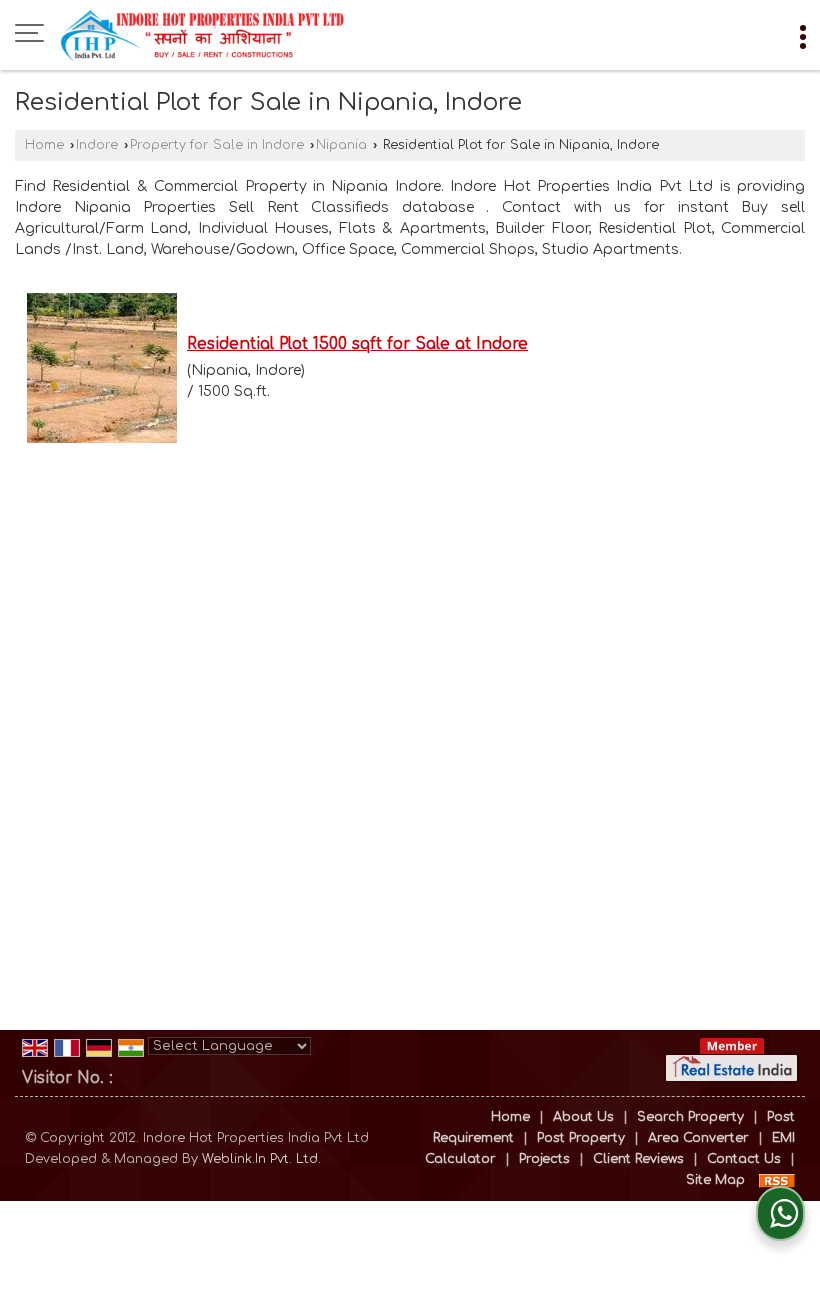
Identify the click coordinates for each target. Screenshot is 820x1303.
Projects (544, 1159)
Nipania (341, 145)
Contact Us (744, 1159)
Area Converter (698, 1138)
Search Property (690, 1117)
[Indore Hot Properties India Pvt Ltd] (203, 35)
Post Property (581, 1138)
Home (44, 145)
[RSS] (777, 1180)
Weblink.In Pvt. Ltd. (261, 1159)
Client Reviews (638, 1159)
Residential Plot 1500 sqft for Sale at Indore (357, 344)
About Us (583, 1117)
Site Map (715, 1180)
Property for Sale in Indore (217, 145)
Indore (97, 145)
